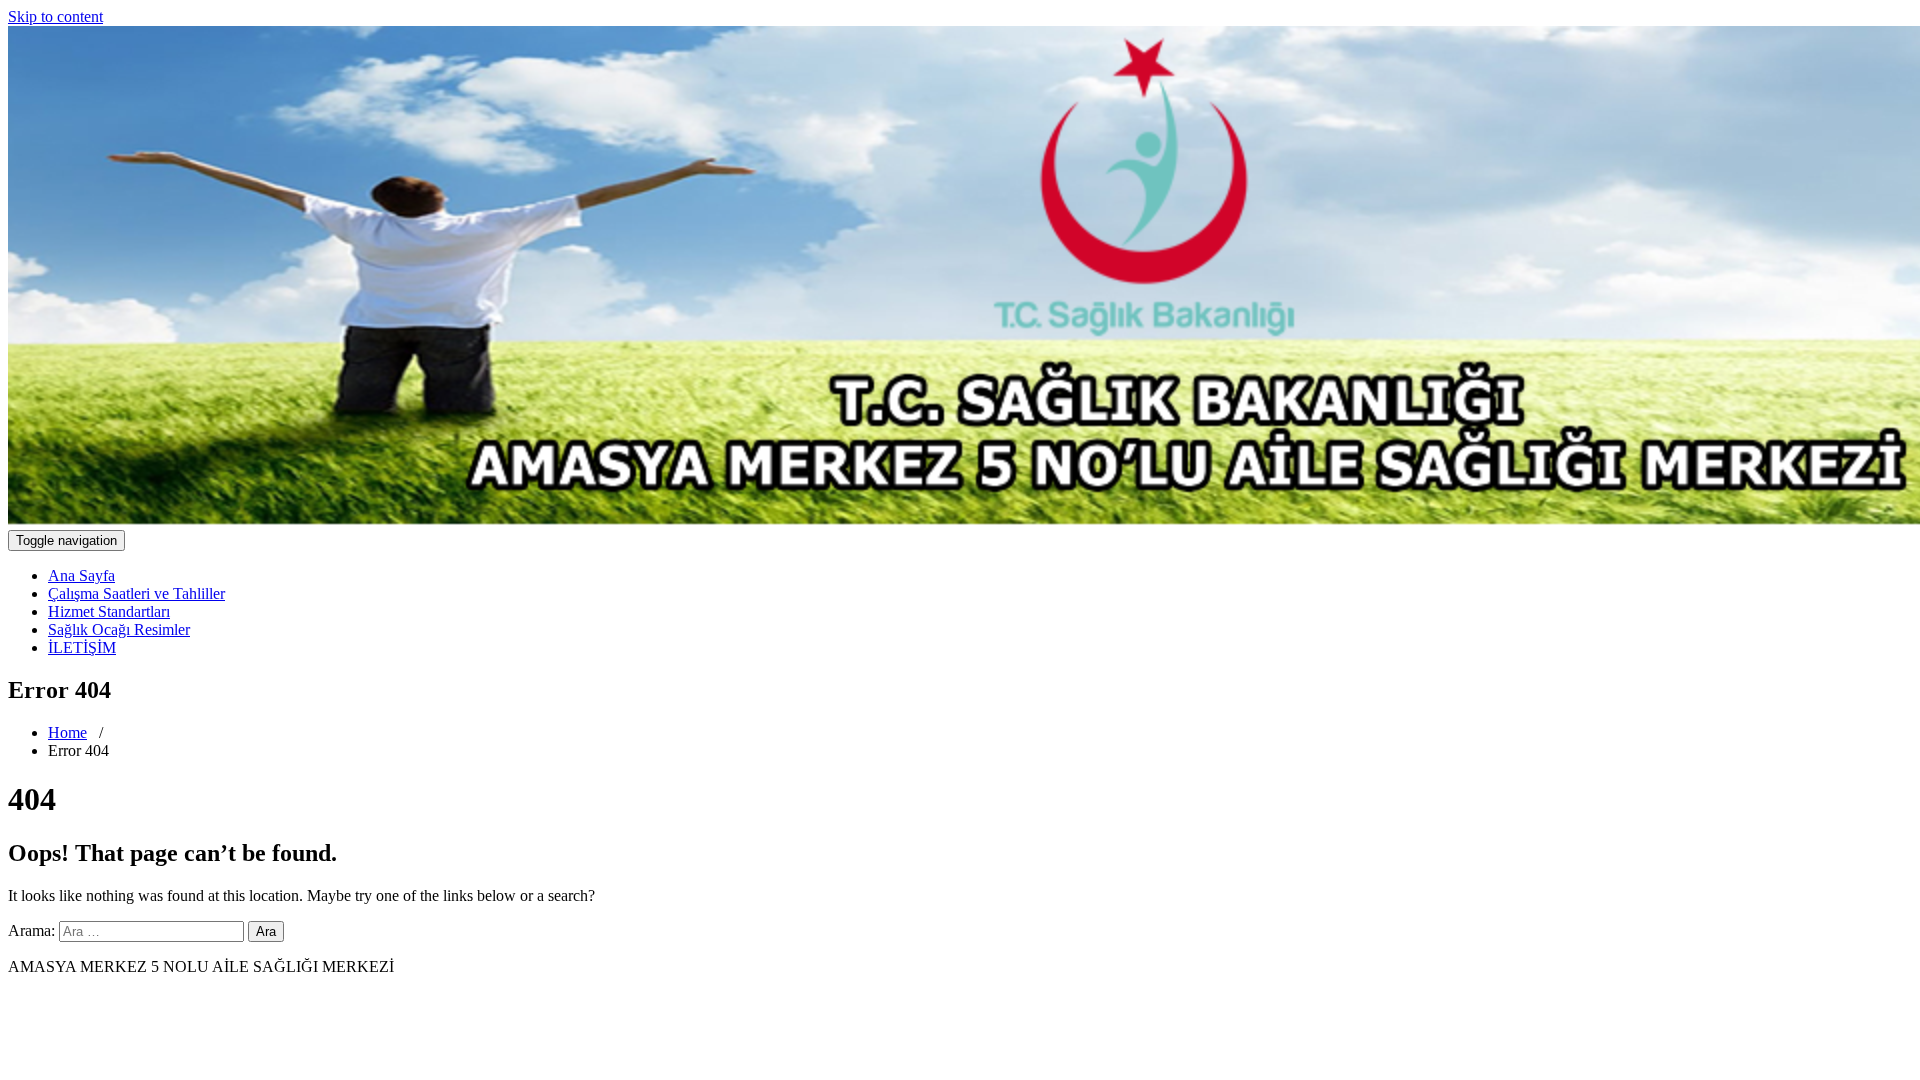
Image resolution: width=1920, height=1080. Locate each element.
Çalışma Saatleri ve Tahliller (136, 593)
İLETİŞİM (82, 647)
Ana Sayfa (81, 575)
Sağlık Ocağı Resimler (119, 629)
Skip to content (55, 16)
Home (67, 732)
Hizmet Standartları (109, 611)
